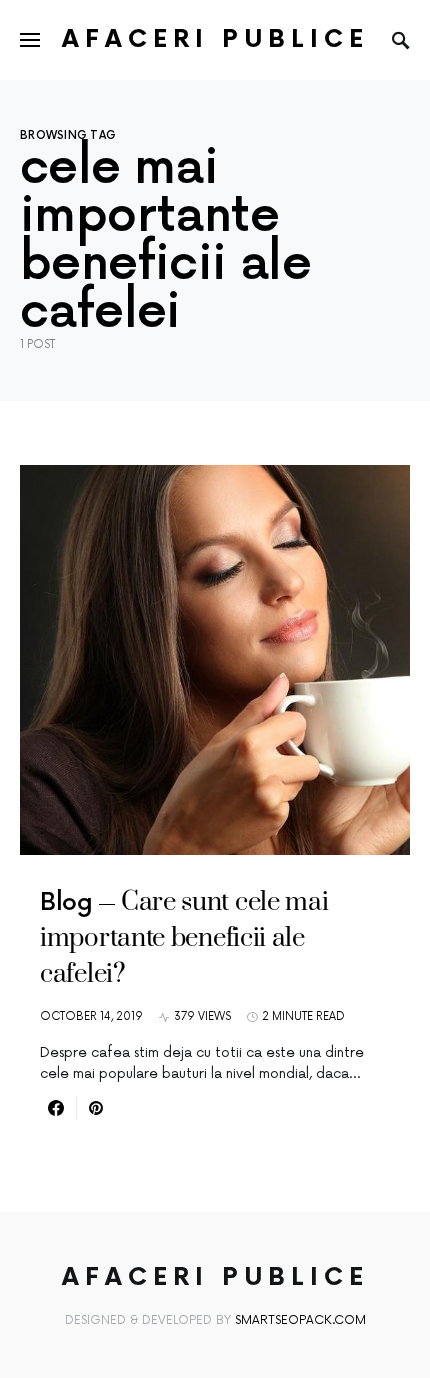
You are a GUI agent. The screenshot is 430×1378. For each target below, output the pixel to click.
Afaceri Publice (215, 39)
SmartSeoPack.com (300, 1320)
